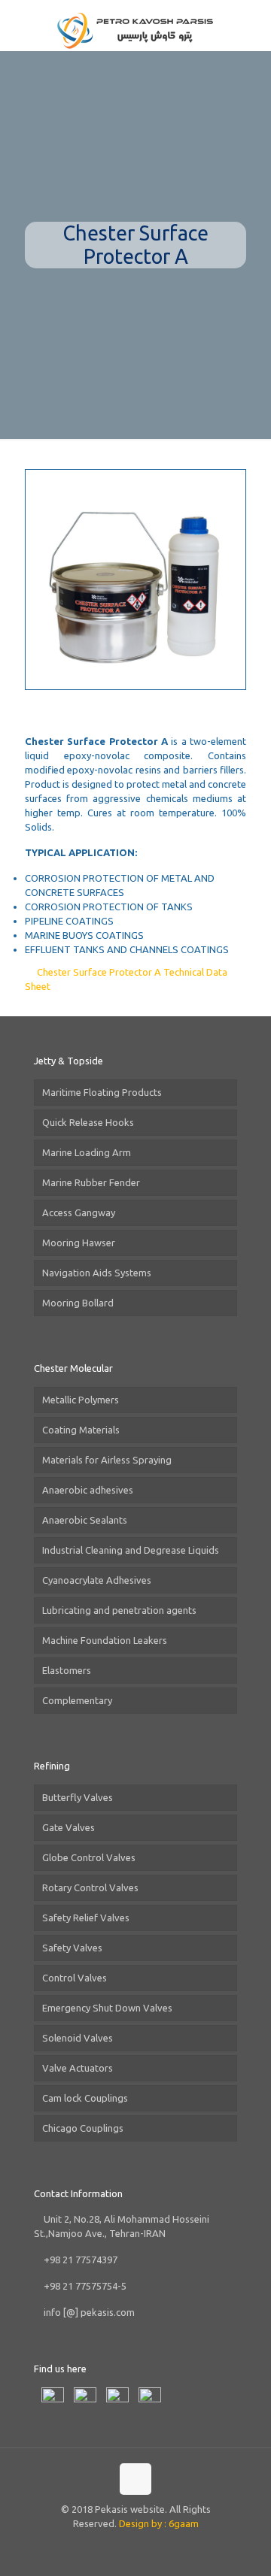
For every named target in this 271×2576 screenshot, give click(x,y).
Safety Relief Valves (86, 1918)
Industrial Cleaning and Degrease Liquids (131, 1550)
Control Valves (75, 1978)
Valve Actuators (78, 2068)
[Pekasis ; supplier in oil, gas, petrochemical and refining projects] (135, 30)
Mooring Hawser (79, 1243)
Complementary (77, 1700)
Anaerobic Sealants (85, 1520)
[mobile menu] (251, 30)
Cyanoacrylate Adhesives (97, 1580)
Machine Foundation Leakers (105, 1640)
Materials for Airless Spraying (107, 1460)
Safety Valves (72, 1948)
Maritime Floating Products (102, 1092)
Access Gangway (79, 1212)
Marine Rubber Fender (91, 1182)
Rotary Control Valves (90, 1887)
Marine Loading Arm (87, 1152)
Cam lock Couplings (85, 2098)
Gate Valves (69, 1827)
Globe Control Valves (89, 1857)
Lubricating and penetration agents (119, 1610)
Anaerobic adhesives (88, 1490)
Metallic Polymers (81, 1400)
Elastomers (67, 1670)
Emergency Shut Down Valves (107, 2008)
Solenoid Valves (78, 2038)
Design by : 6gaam (159, 2523)
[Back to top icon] (135, 2479)
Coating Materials (81, 1430)
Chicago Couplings (83, 2128)
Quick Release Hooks (88, 1122)
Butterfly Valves (78, 1797)
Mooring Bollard (78, 1303)
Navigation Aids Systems (97, 1273)
